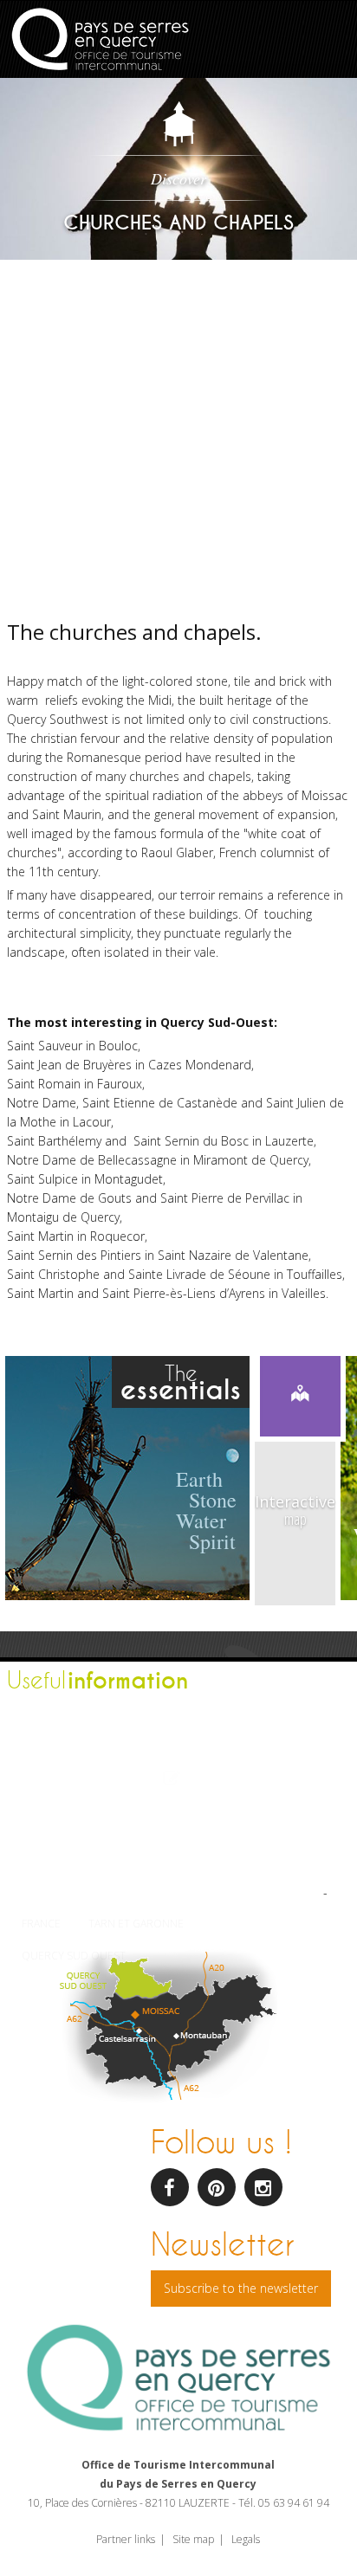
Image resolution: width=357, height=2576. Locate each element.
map (295, 1510)
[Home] (100, 41)
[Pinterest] (217, 2187)
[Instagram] (263, 2187)
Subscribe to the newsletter (241, 2288)
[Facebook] (170, 2187)
